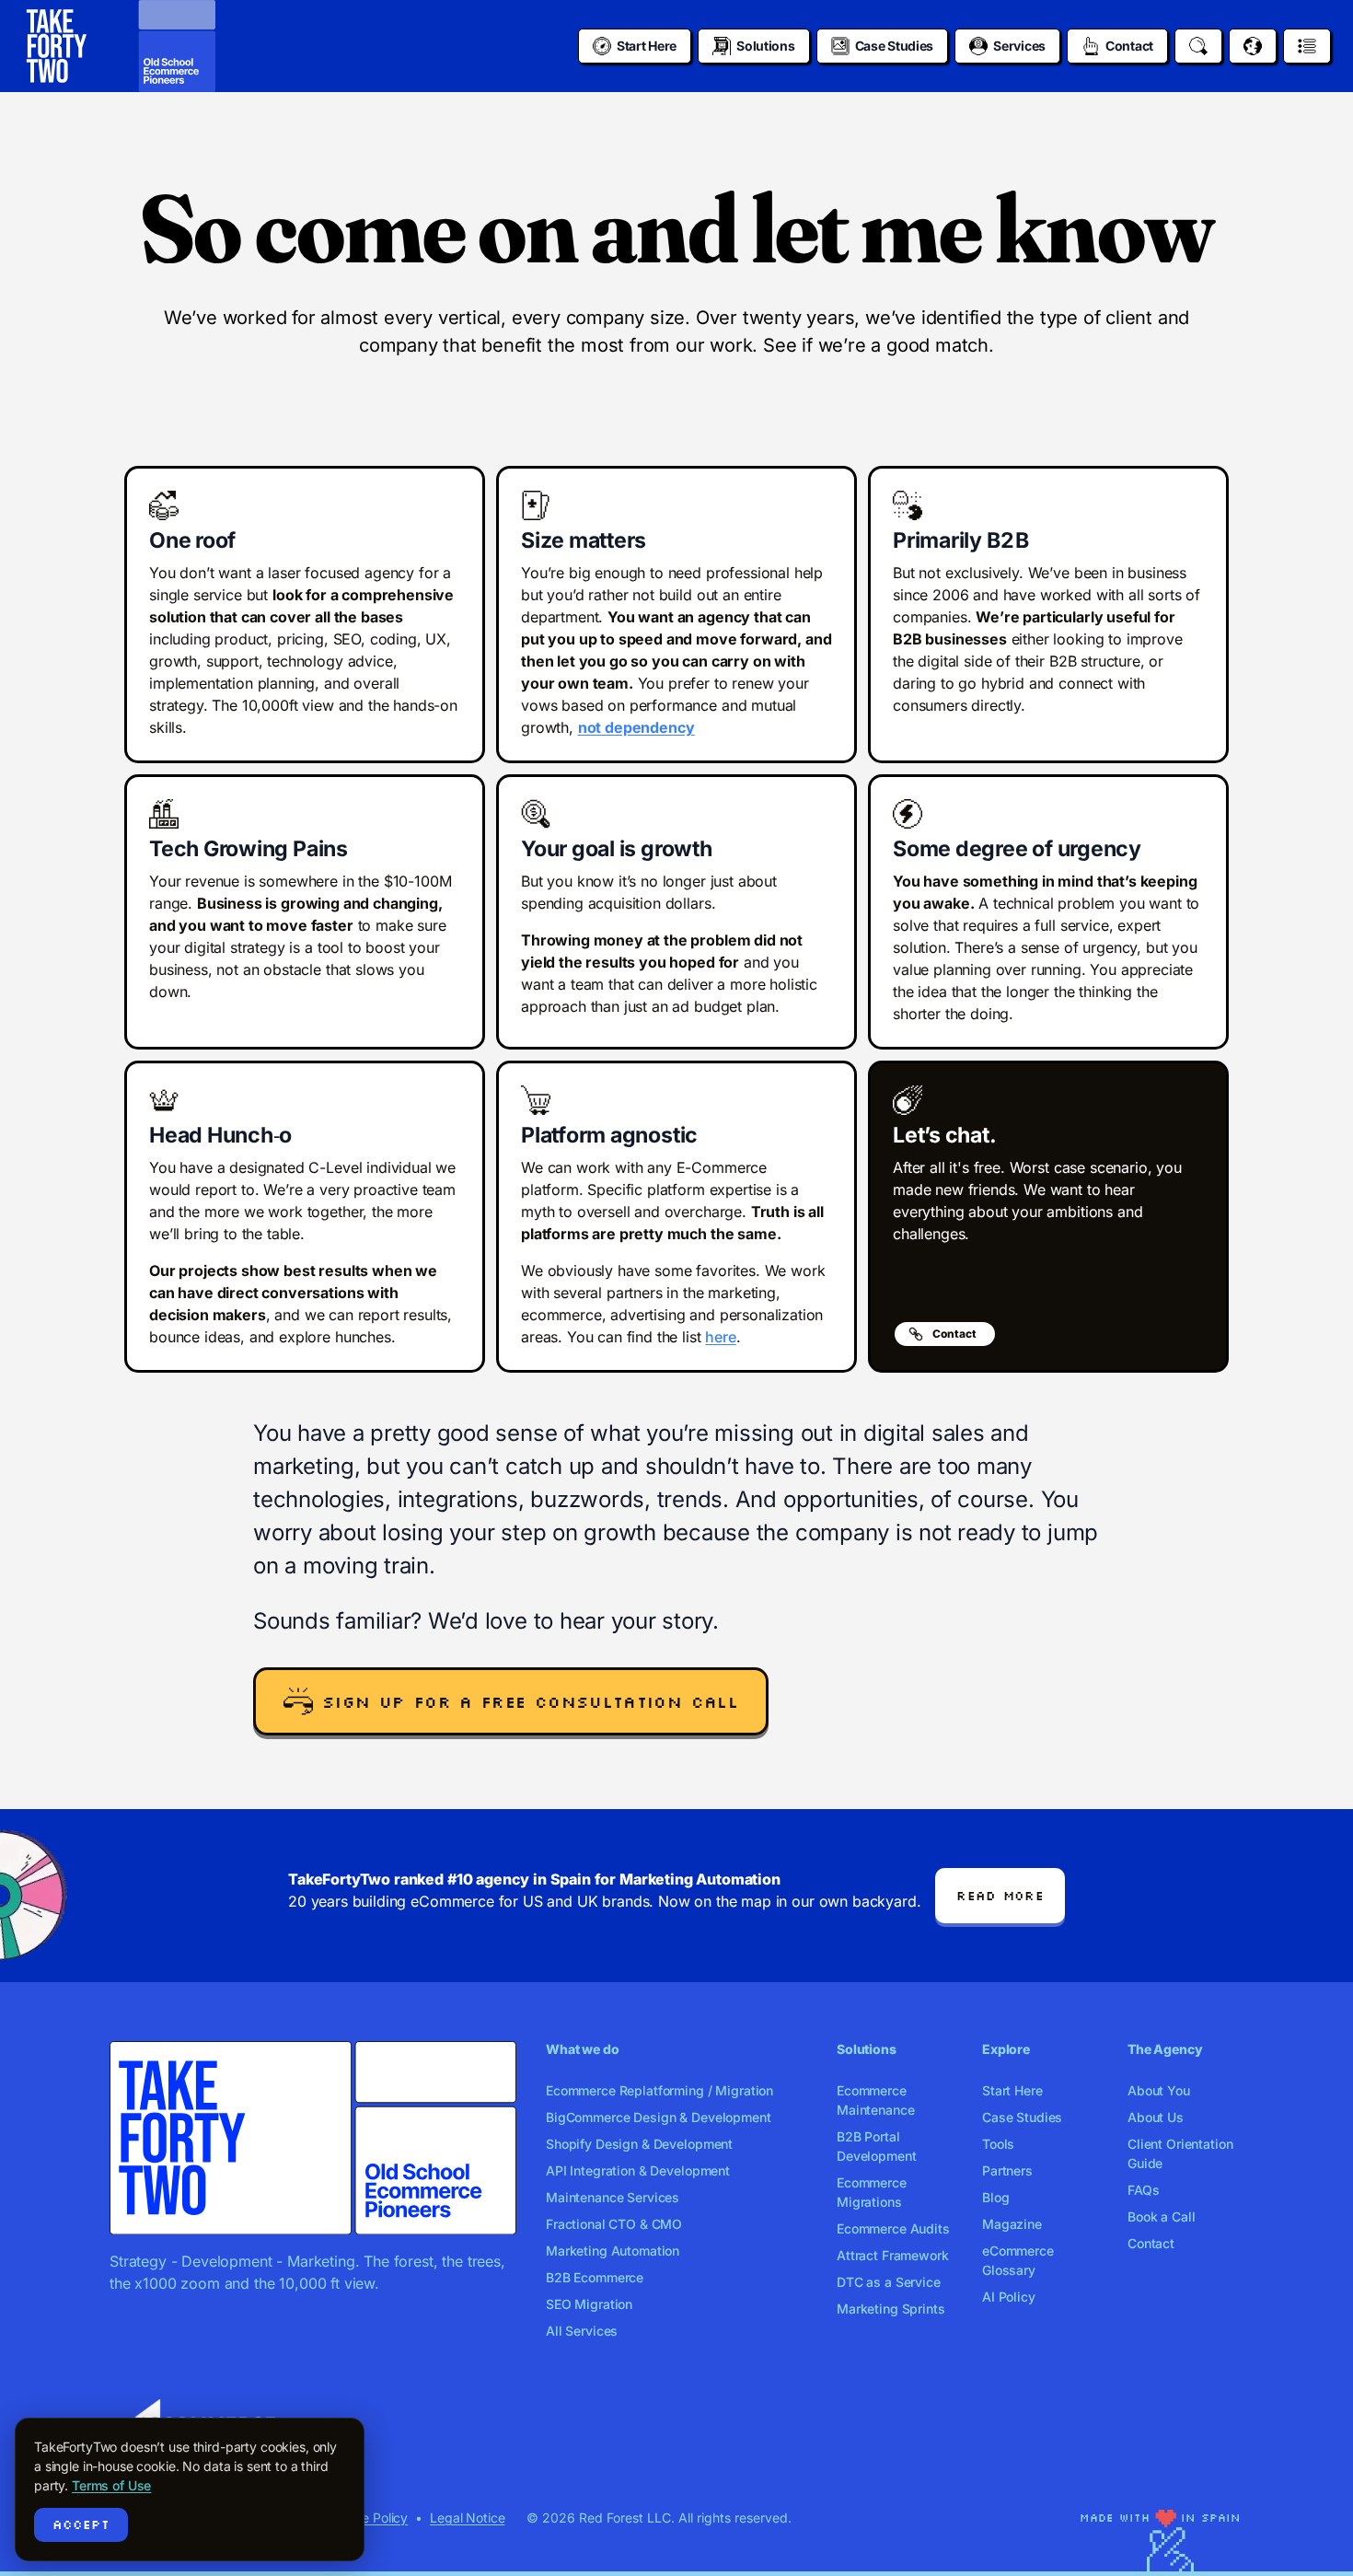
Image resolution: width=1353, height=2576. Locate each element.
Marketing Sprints (891, 2309)
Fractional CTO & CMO (614, 2224)
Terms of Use (111, 2485)
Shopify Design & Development (639, 2144)
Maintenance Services (613, 2197)
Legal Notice (467, 2518)
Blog (995, 2197)
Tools (998, 2144)
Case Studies (1022, 2117)
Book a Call (1161, 2216)
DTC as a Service (889, 2282)
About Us (1156, 2117)
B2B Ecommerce (595, 2277)
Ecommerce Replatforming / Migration (659, 2090)
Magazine (1012, 2224)
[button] (511, 1701)
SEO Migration (589, 2304)
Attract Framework (893, 2255)
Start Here (1012, 2090)
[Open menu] (1307, 46)
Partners (1007, 2170)
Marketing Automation (613, 2251)
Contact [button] (954, 1334)
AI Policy (1009, 2297)
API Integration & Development (638, 2170)
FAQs (1143, 2190)
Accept (81, 2524)
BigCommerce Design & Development (659, 2117)
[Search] (1198, 46)
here (720, 1337)
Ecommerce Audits (893, 2228)
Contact (1151, 2243)
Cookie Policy (368, 2518)
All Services (582, 2331)
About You (1159, 2090)
